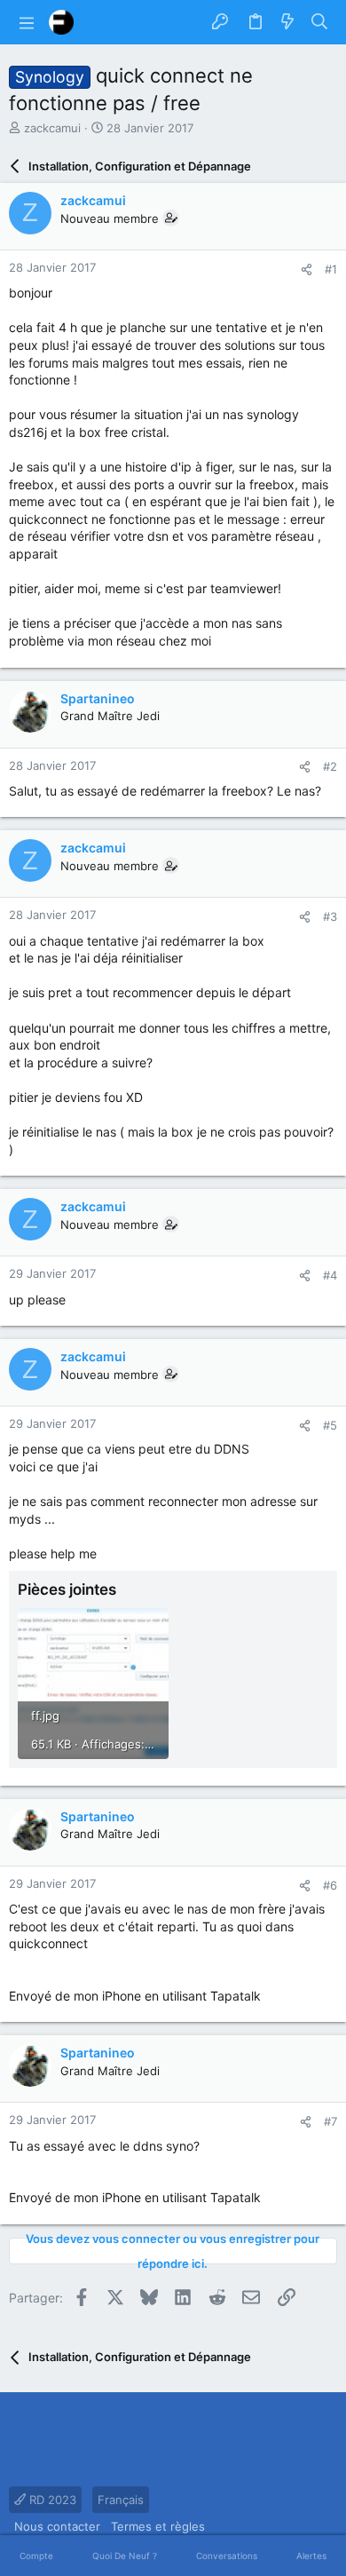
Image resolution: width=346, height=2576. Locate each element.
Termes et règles (158, 2526)
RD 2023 (51, 2500)
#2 (330, 766)
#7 (330, 2121)
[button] (27, 22)
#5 (330, 1425)
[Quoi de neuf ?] (287, 22)
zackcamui (52, 128)
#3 (330, 916)
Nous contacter (57, 2526)
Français (121, 2500)
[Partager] (307, 269)
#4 (330, 1275)
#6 (330, 1885)
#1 (331, 269)
